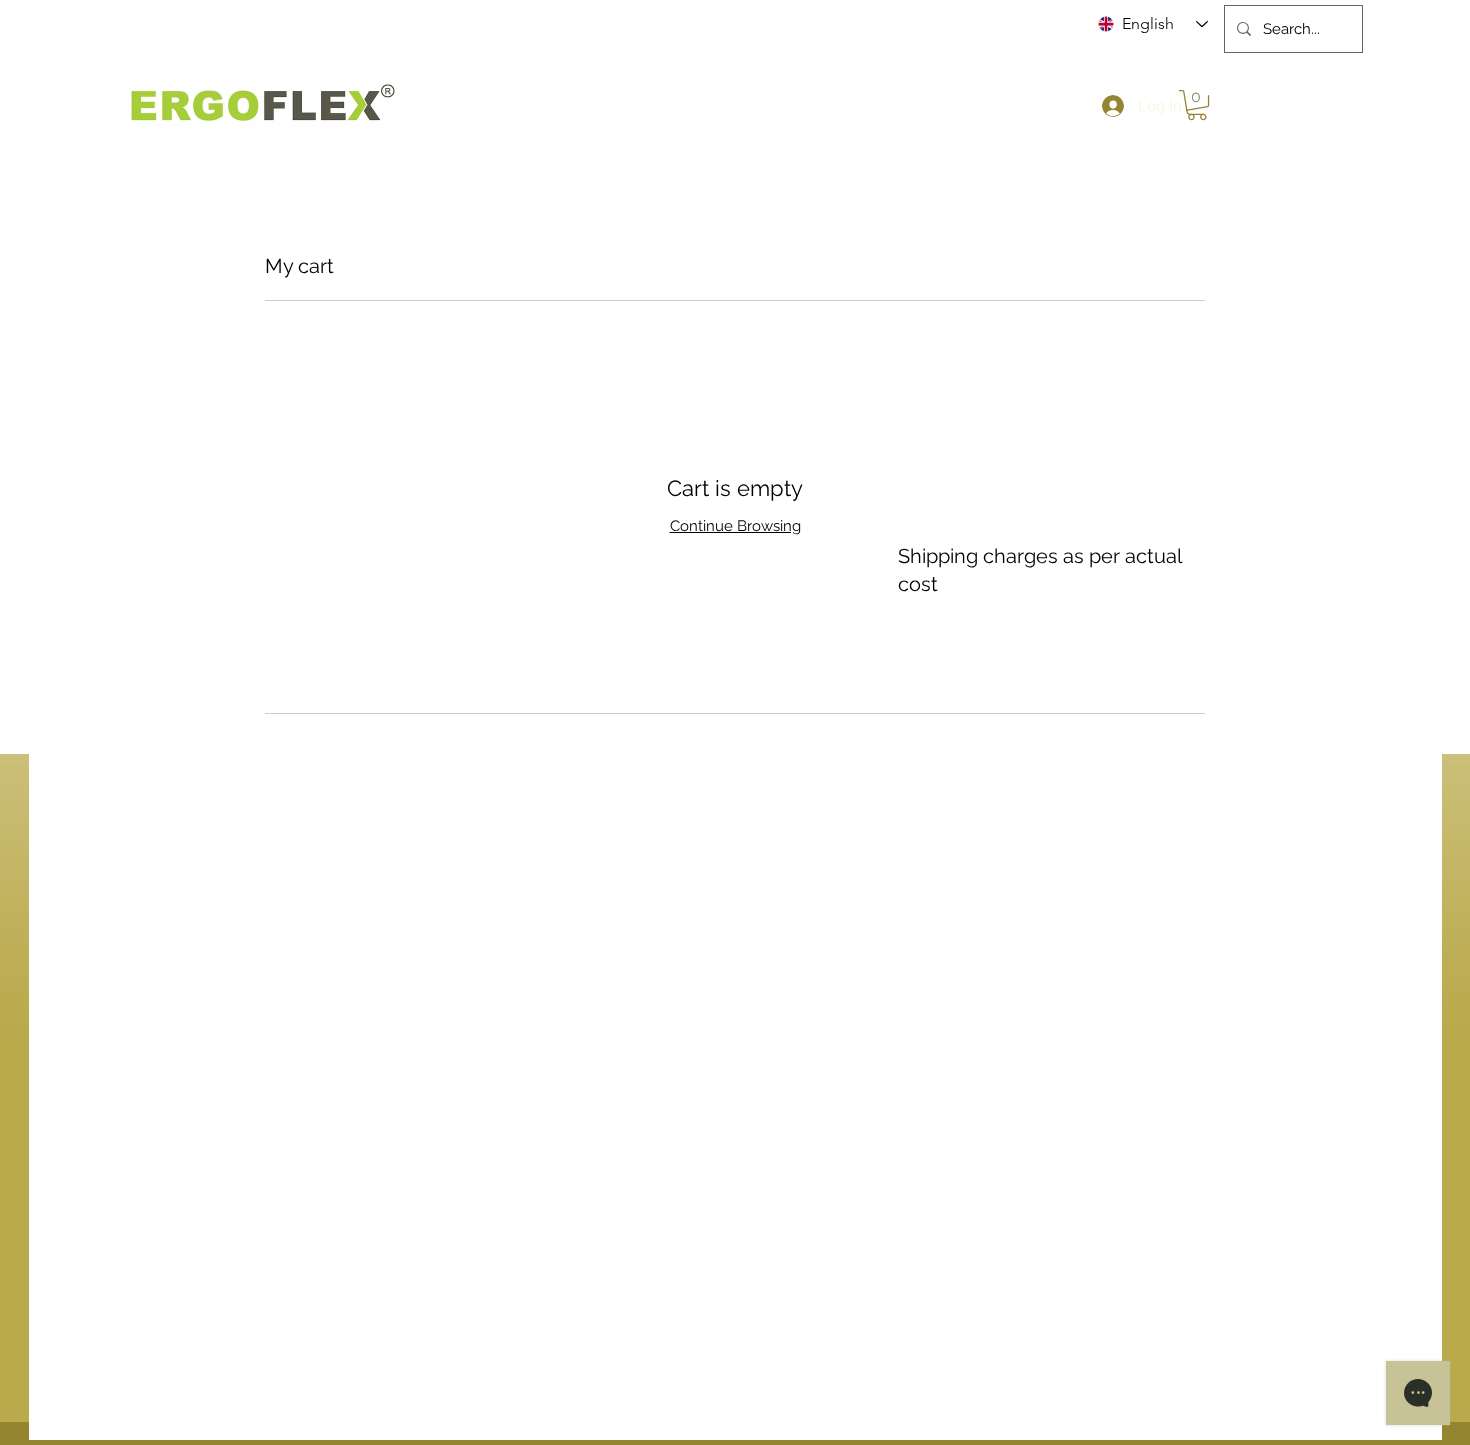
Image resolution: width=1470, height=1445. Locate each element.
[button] (1197, 105)
